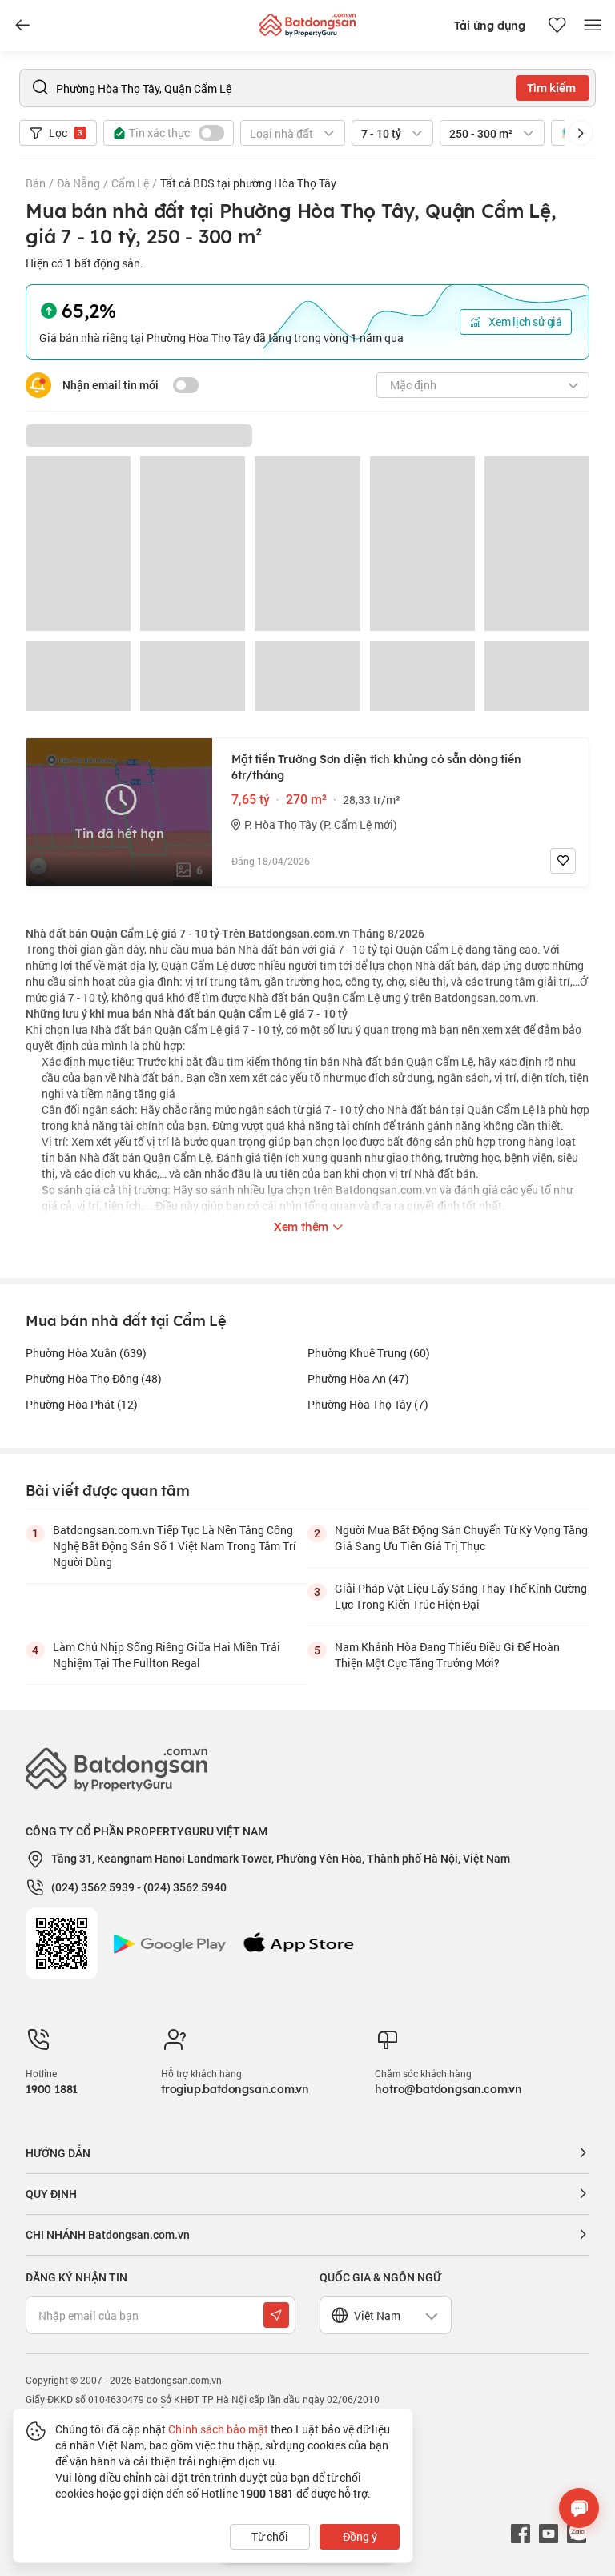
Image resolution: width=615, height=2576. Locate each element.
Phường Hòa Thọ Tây (368, 1404)
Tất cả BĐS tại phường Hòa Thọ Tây (248, 183)
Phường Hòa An (358, 1378)
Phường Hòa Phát (82, 1404)
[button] (581, 133)
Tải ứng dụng (490, 26)
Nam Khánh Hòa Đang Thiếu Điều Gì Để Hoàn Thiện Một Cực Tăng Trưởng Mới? (447, 1655)
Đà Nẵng (78, 183)
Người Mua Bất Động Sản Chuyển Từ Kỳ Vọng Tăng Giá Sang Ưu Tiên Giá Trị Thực (461, 1538)
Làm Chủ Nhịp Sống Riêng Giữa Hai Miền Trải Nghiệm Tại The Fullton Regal (167, 1655)
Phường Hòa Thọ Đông (94, 1378)
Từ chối (270, 2536)
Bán (36, 183)
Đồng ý (360, 2536)
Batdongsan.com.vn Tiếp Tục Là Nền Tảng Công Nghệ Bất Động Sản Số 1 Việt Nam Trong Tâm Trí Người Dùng (175, 1546)
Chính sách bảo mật (218, 2429)
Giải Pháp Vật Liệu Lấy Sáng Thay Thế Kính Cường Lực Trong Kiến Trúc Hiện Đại (461, 1596)
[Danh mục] (22, 26)
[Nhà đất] (307, 21)
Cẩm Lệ (130, 183)
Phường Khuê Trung (369, 1353)
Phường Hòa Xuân (86, 1353)
